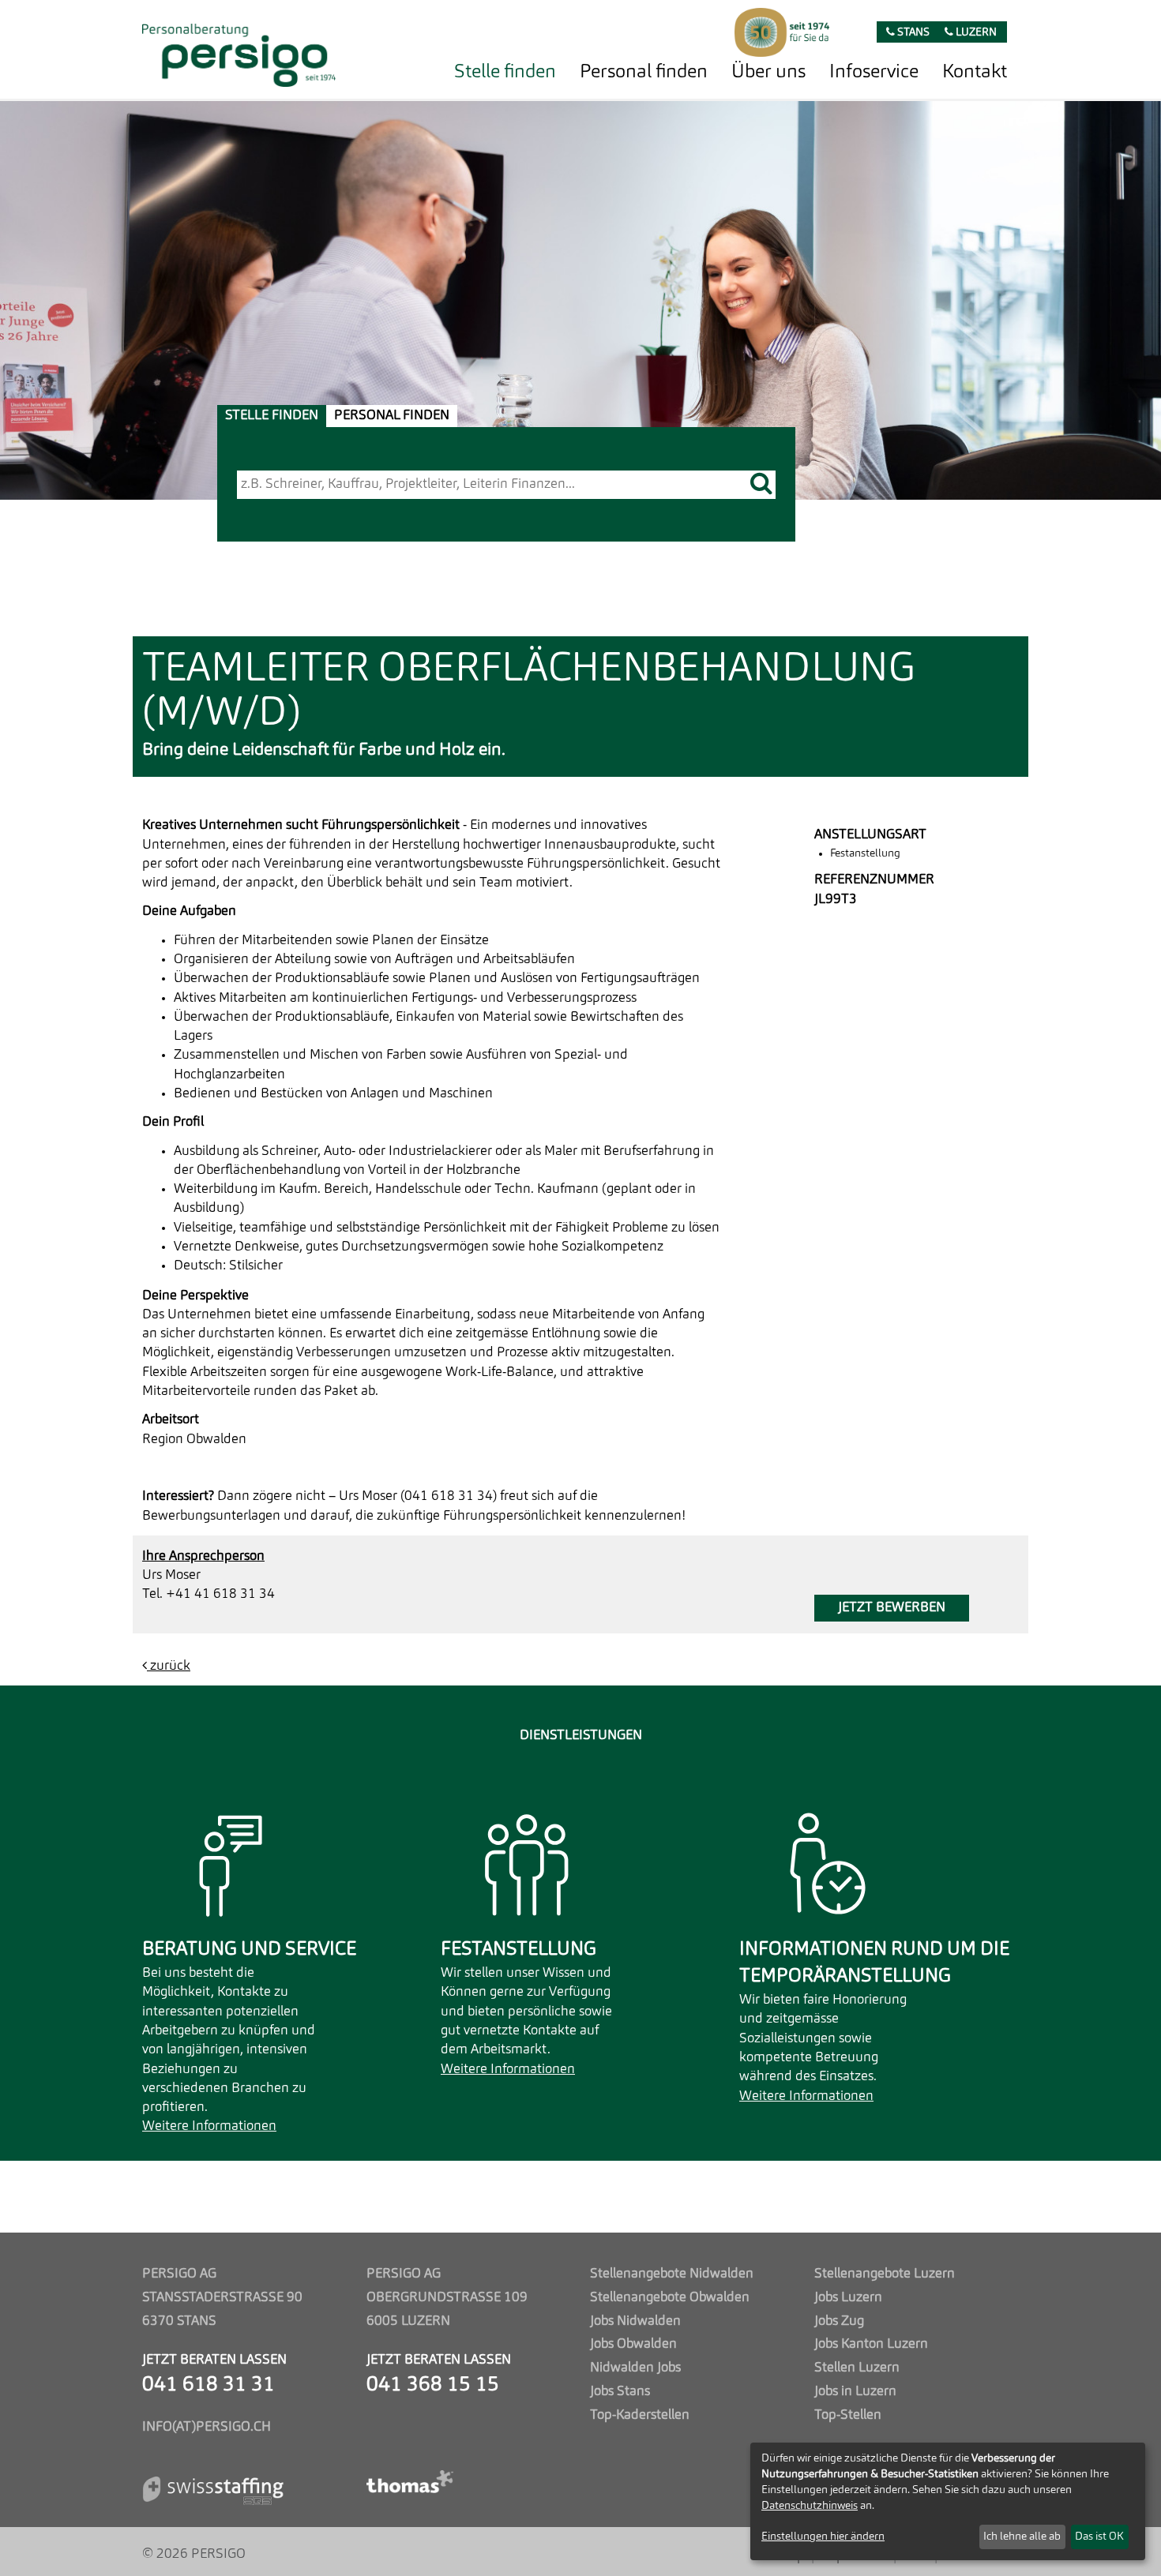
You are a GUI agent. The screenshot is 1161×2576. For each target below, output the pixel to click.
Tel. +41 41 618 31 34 (209, 1594)
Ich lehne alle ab (1022, 2537)
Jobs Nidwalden (635, 2321)
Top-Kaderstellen (640, 2415)
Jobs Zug (839, 2321)
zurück (169, 1666)
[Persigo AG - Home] (239, 51)
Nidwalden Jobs (635, 2368)
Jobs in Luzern (855, 2392)
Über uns (768, 73)
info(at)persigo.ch (207, 2427)
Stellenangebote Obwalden (670, 2298)
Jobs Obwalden (633, 2344)
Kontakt (975, 73)
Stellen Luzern (857, 2368)
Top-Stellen (848, 2415)
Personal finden (644, 73)
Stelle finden (505, 73)
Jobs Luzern (848, 2298)
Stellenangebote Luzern (885, 2274)
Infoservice (874, 73)
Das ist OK (1099, 2537)
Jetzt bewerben (892, 1608)
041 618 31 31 (209, 2385)
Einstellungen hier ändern (823, 2537)
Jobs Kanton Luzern (871, 2344)
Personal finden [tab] (392, 416)
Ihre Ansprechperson (203, 1556)
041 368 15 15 (433, 2385)
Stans (912, 33)
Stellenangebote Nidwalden (672, 2274)
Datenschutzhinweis (810, 2506)
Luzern (975, 33)
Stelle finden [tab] (272, 416)
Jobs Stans (620, 2392)
